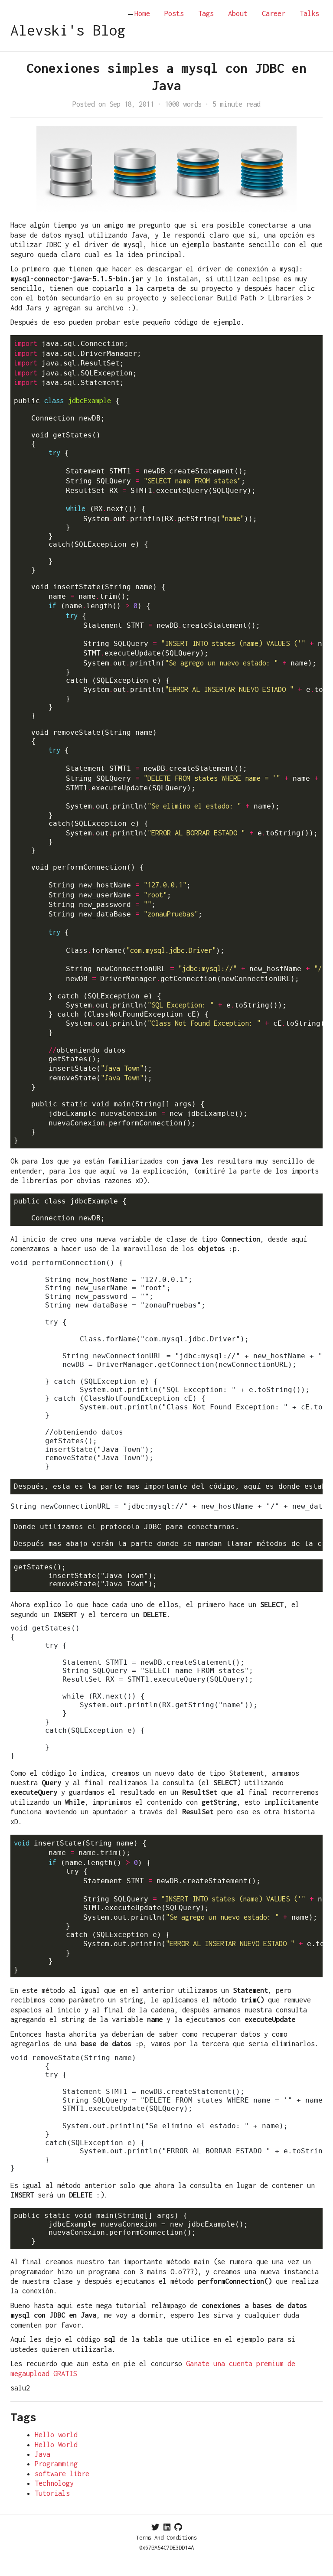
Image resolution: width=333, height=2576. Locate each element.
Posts (174, 13)
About (238, 13)
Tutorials (52, 2493)
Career (274, 13)
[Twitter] (155, 2527)
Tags (206, 13)
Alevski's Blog (68, 30)
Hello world (56, 2435)
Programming (56, 2464)
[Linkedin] (167, 2527)
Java (42, 2454)
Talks (309, 13)
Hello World (56, 2445)
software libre (62, 2474)
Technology (54, 2483)
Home (138, 13)
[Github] (178, 2527)
